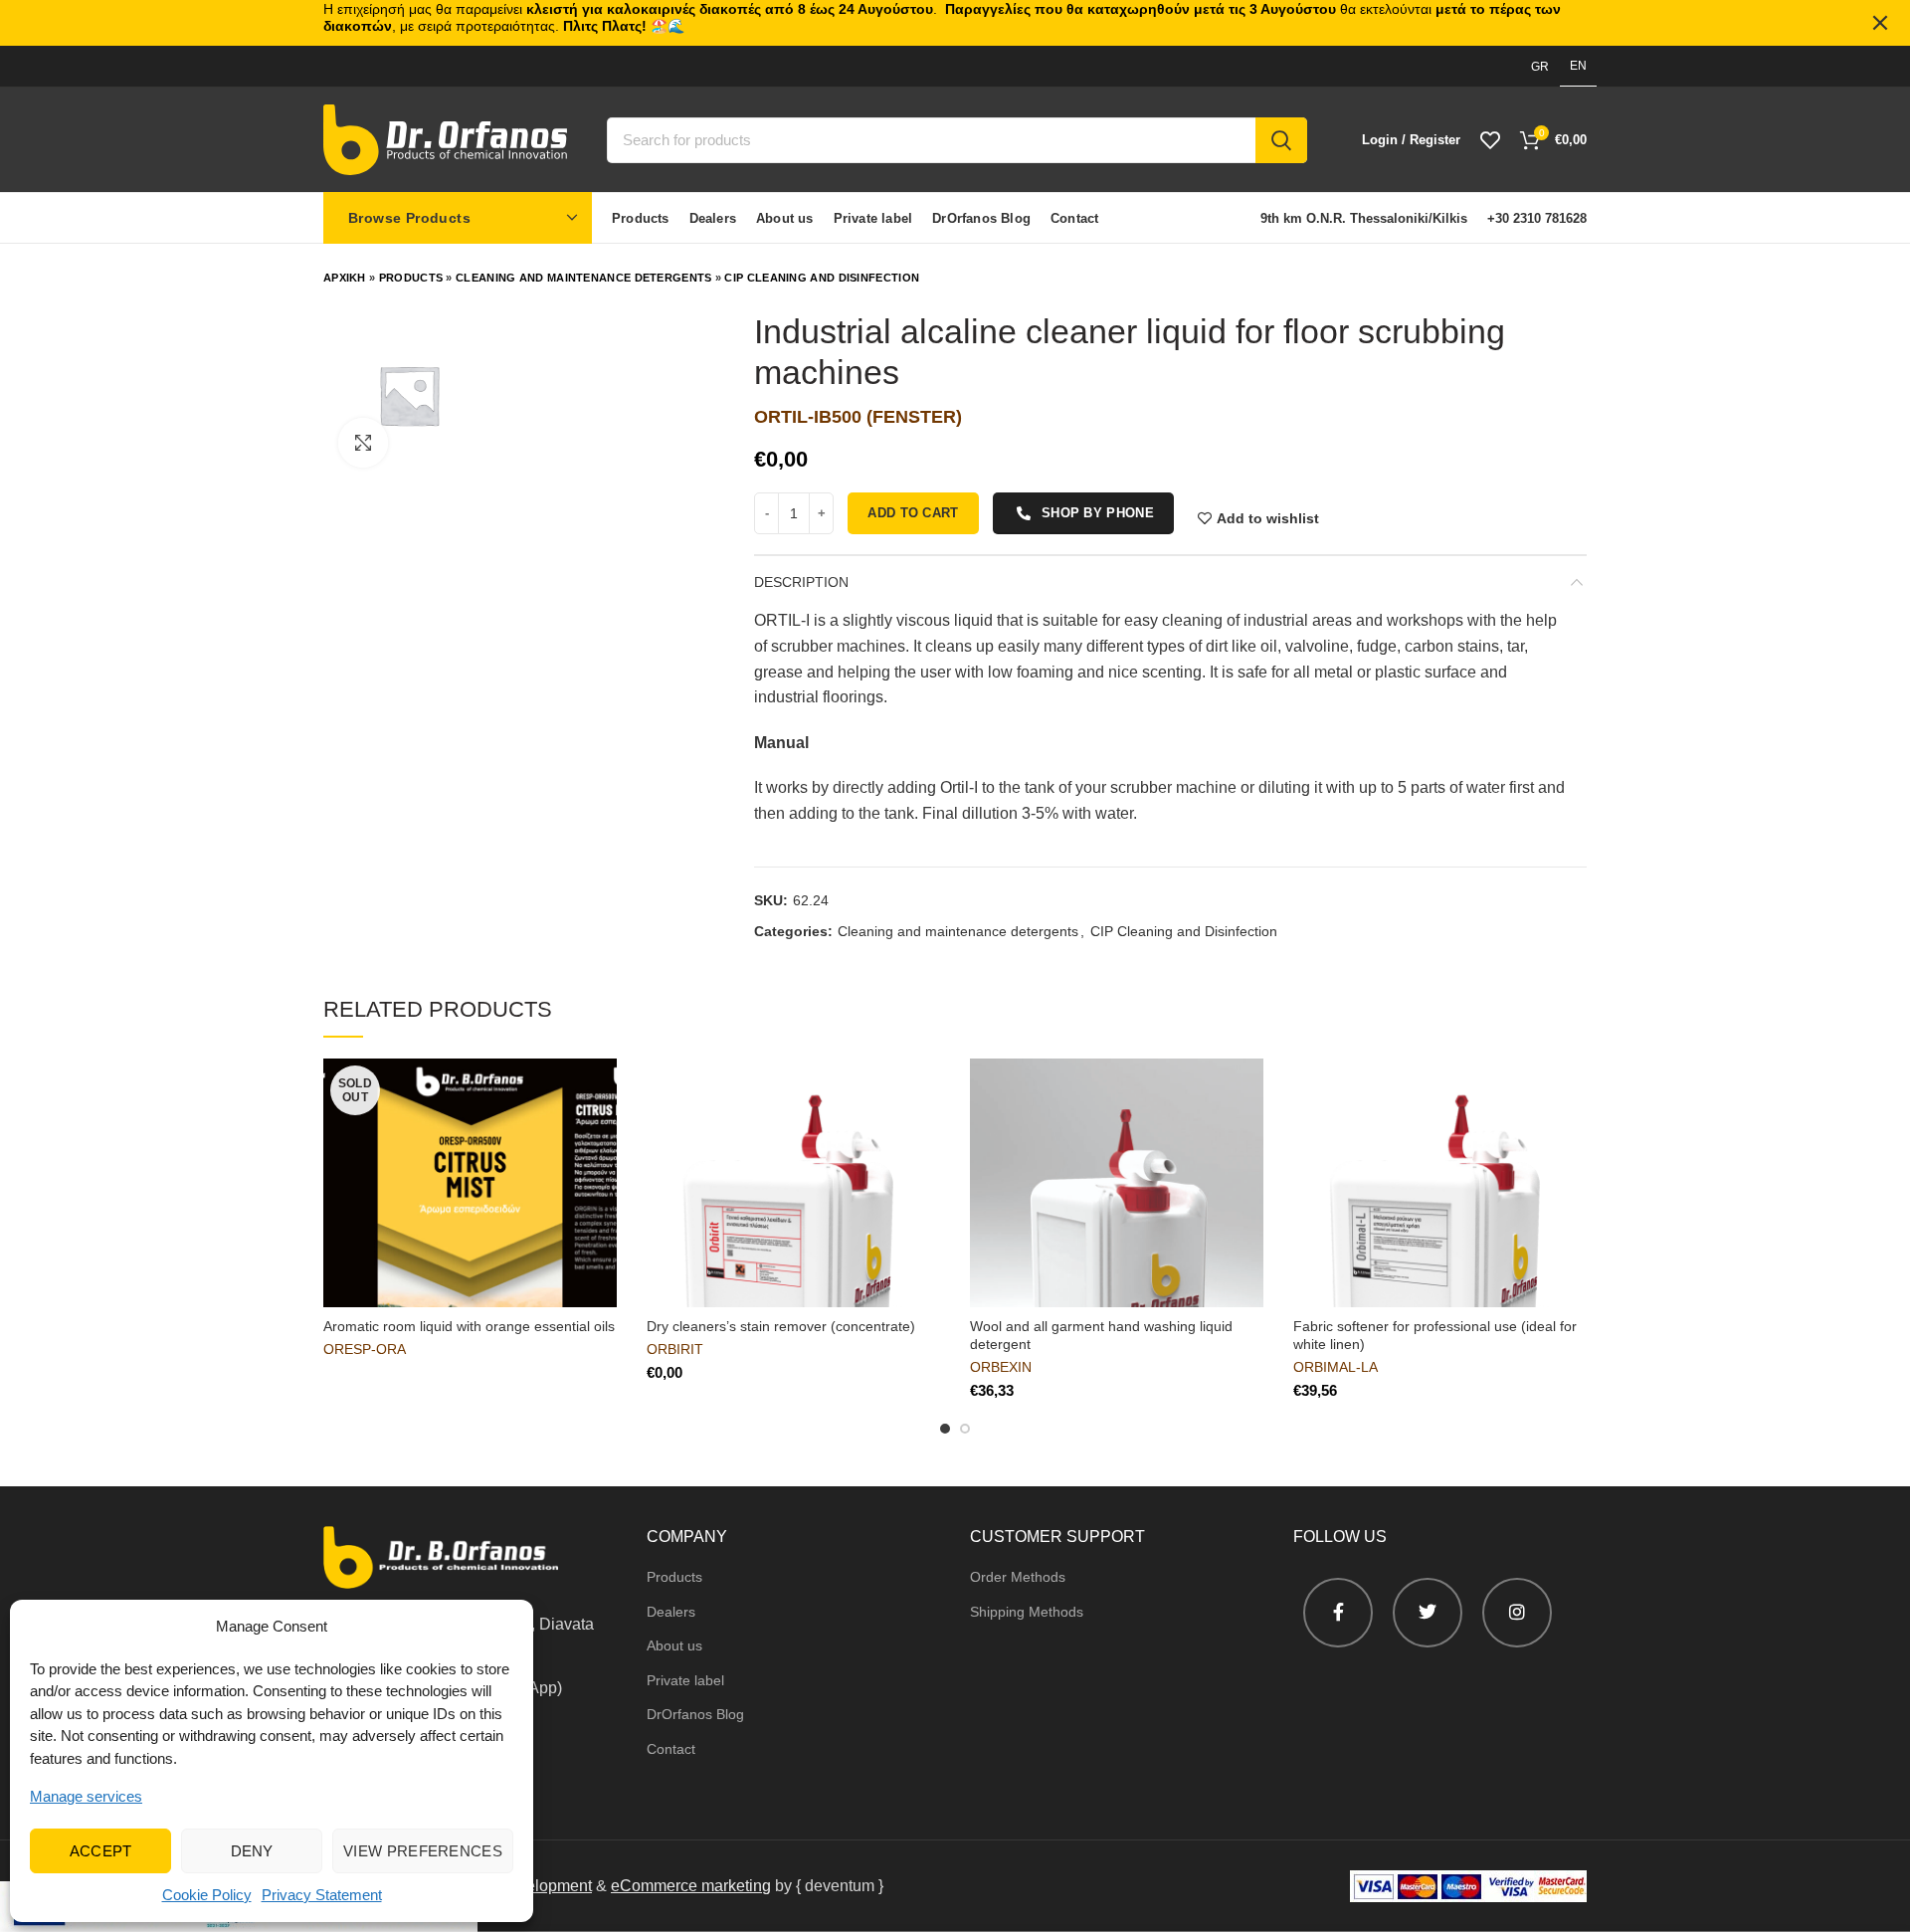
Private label (685, 1680)
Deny (252, 1851)
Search (1281, 140)
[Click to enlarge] (363, 443)
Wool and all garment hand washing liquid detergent (1101, 1335)
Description (801, 582)
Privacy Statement (322, 1895)
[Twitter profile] (1428, 1613)
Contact (671, 1749)
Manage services (86, 1796)
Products (411, 278)
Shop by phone (1098, 513)
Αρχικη (345, 278)
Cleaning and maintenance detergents (584, 278)
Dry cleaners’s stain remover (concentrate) (781, 1326)
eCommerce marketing (691, 1886)
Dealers (671, 1612)
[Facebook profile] (1338, 1613)
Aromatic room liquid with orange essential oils (469, 1326)
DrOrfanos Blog (695, 1714)
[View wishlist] (1490, 140)
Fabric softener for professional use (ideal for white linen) (1435, 1335)
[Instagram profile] (1517, 1613)
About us (674, 1645)
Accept (101, 1851)
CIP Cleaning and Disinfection (822, 278)
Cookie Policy (207, 1895)
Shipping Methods (1027, 1612)
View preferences (423, 1851)
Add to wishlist (1268, 518)
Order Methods (1018, 1577)
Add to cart (913, 513)
